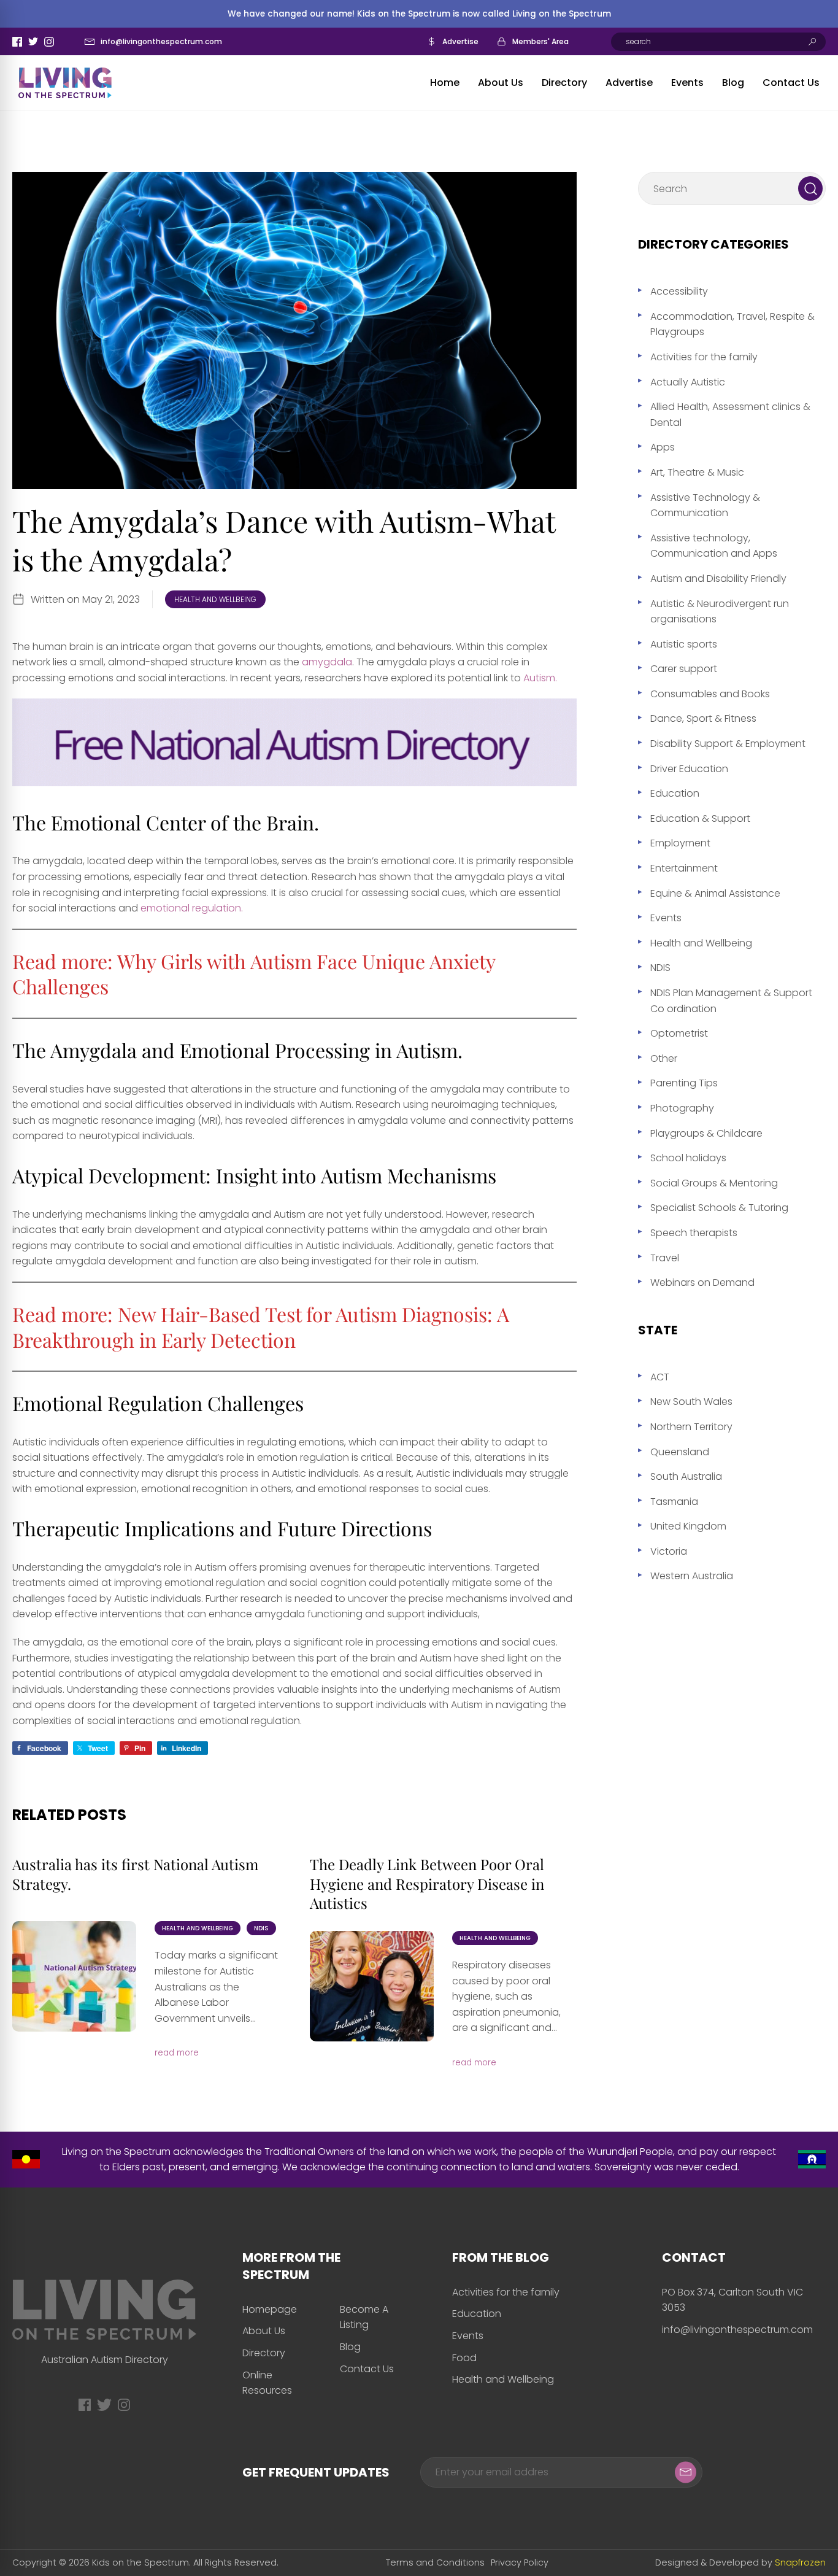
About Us (501, 83)
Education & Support (700, 818)
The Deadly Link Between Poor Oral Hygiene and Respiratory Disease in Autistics (427, 1883)
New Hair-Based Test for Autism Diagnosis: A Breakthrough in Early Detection (261, 1327)
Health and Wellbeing (215, 599)
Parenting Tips (684, 1083)
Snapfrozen (800, 2562)
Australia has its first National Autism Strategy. (135, 1874)
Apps (663, 447)
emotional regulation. (192, 908)
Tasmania (674, 1502)
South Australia (686, 1476)
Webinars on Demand (702, 1282)
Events (687, 83)
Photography (682, 1108)
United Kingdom (688, 1526)
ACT (660, 1377)
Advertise (460, 41)
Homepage (270, 2309)
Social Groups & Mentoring (714, 1183)
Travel (665, 1258)
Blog (733, 83)
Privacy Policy (520, 2562)
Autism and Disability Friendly (718, 578)
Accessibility (679, 291)
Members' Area (540, 41)
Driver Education (689, 769)
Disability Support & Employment (728, 744)
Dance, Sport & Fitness (703, 718)
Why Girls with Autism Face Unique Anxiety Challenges (254, 974)
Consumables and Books (710, 694)
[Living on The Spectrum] (65, 83)
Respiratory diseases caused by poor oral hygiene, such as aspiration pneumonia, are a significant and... (506, 1996)
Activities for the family (704, 357)
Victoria (669, 1551)
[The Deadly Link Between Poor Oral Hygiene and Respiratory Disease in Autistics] (372, 1986)
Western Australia (692, 1576)
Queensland (680, 1452)
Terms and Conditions (435, 2562)
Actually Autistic (688, 382)
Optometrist (679, 1033)
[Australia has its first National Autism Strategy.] (74, 1976)
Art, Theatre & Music (697, 472)
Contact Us (791, 83)
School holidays (688, 1158)
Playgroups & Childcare (706, 1133)
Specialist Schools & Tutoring (719, 1208)
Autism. (539, 678)
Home (445, 83)
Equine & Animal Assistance (715, 893)
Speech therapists (694, 1233)
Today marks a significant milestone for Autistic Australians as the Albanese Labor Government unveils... (216, 1986)
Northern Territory (691, 1427)
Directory (564, 83)
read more (177, 2053)
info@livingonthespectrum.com (161, 41)
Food (464, 2358)
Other (664, 1058)
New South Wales (691, 1402)
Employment (680, 843)
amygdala (327, 662)
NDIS (261, 1928)
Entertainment (684, 868)
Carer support (684, 669)
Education (675, 793)
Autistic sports (684, 644)
